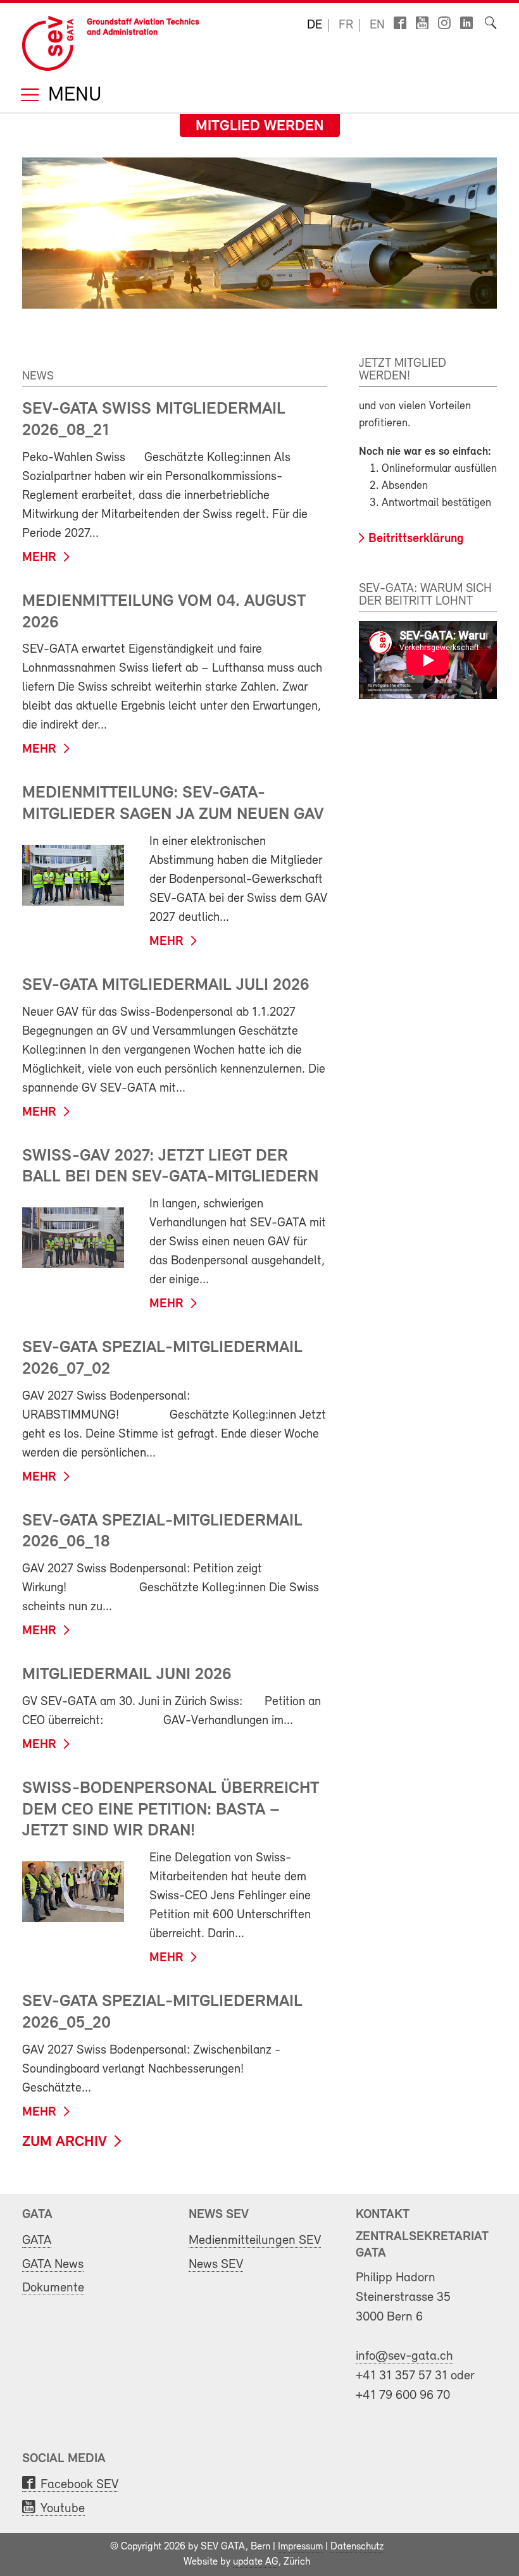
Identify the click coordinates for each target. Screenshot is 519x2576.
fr (346, 25)
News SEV (216, 2265)
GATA (37, 2240)
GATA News (53, 2265)
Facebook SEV (79, 2485)
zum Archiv (65, 2142)
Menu (72, 96)
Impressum (300, 2547)
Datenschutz (357, 2547)
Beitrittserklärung (416, 539)
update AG (256, 2562)
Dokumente (53, 2288)
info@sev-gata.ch (404, 2356)
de (315, 25)
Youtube (63, 2509)
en (377, 25)
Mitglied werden (260, 126)
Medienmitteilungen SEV (255, 2240)
